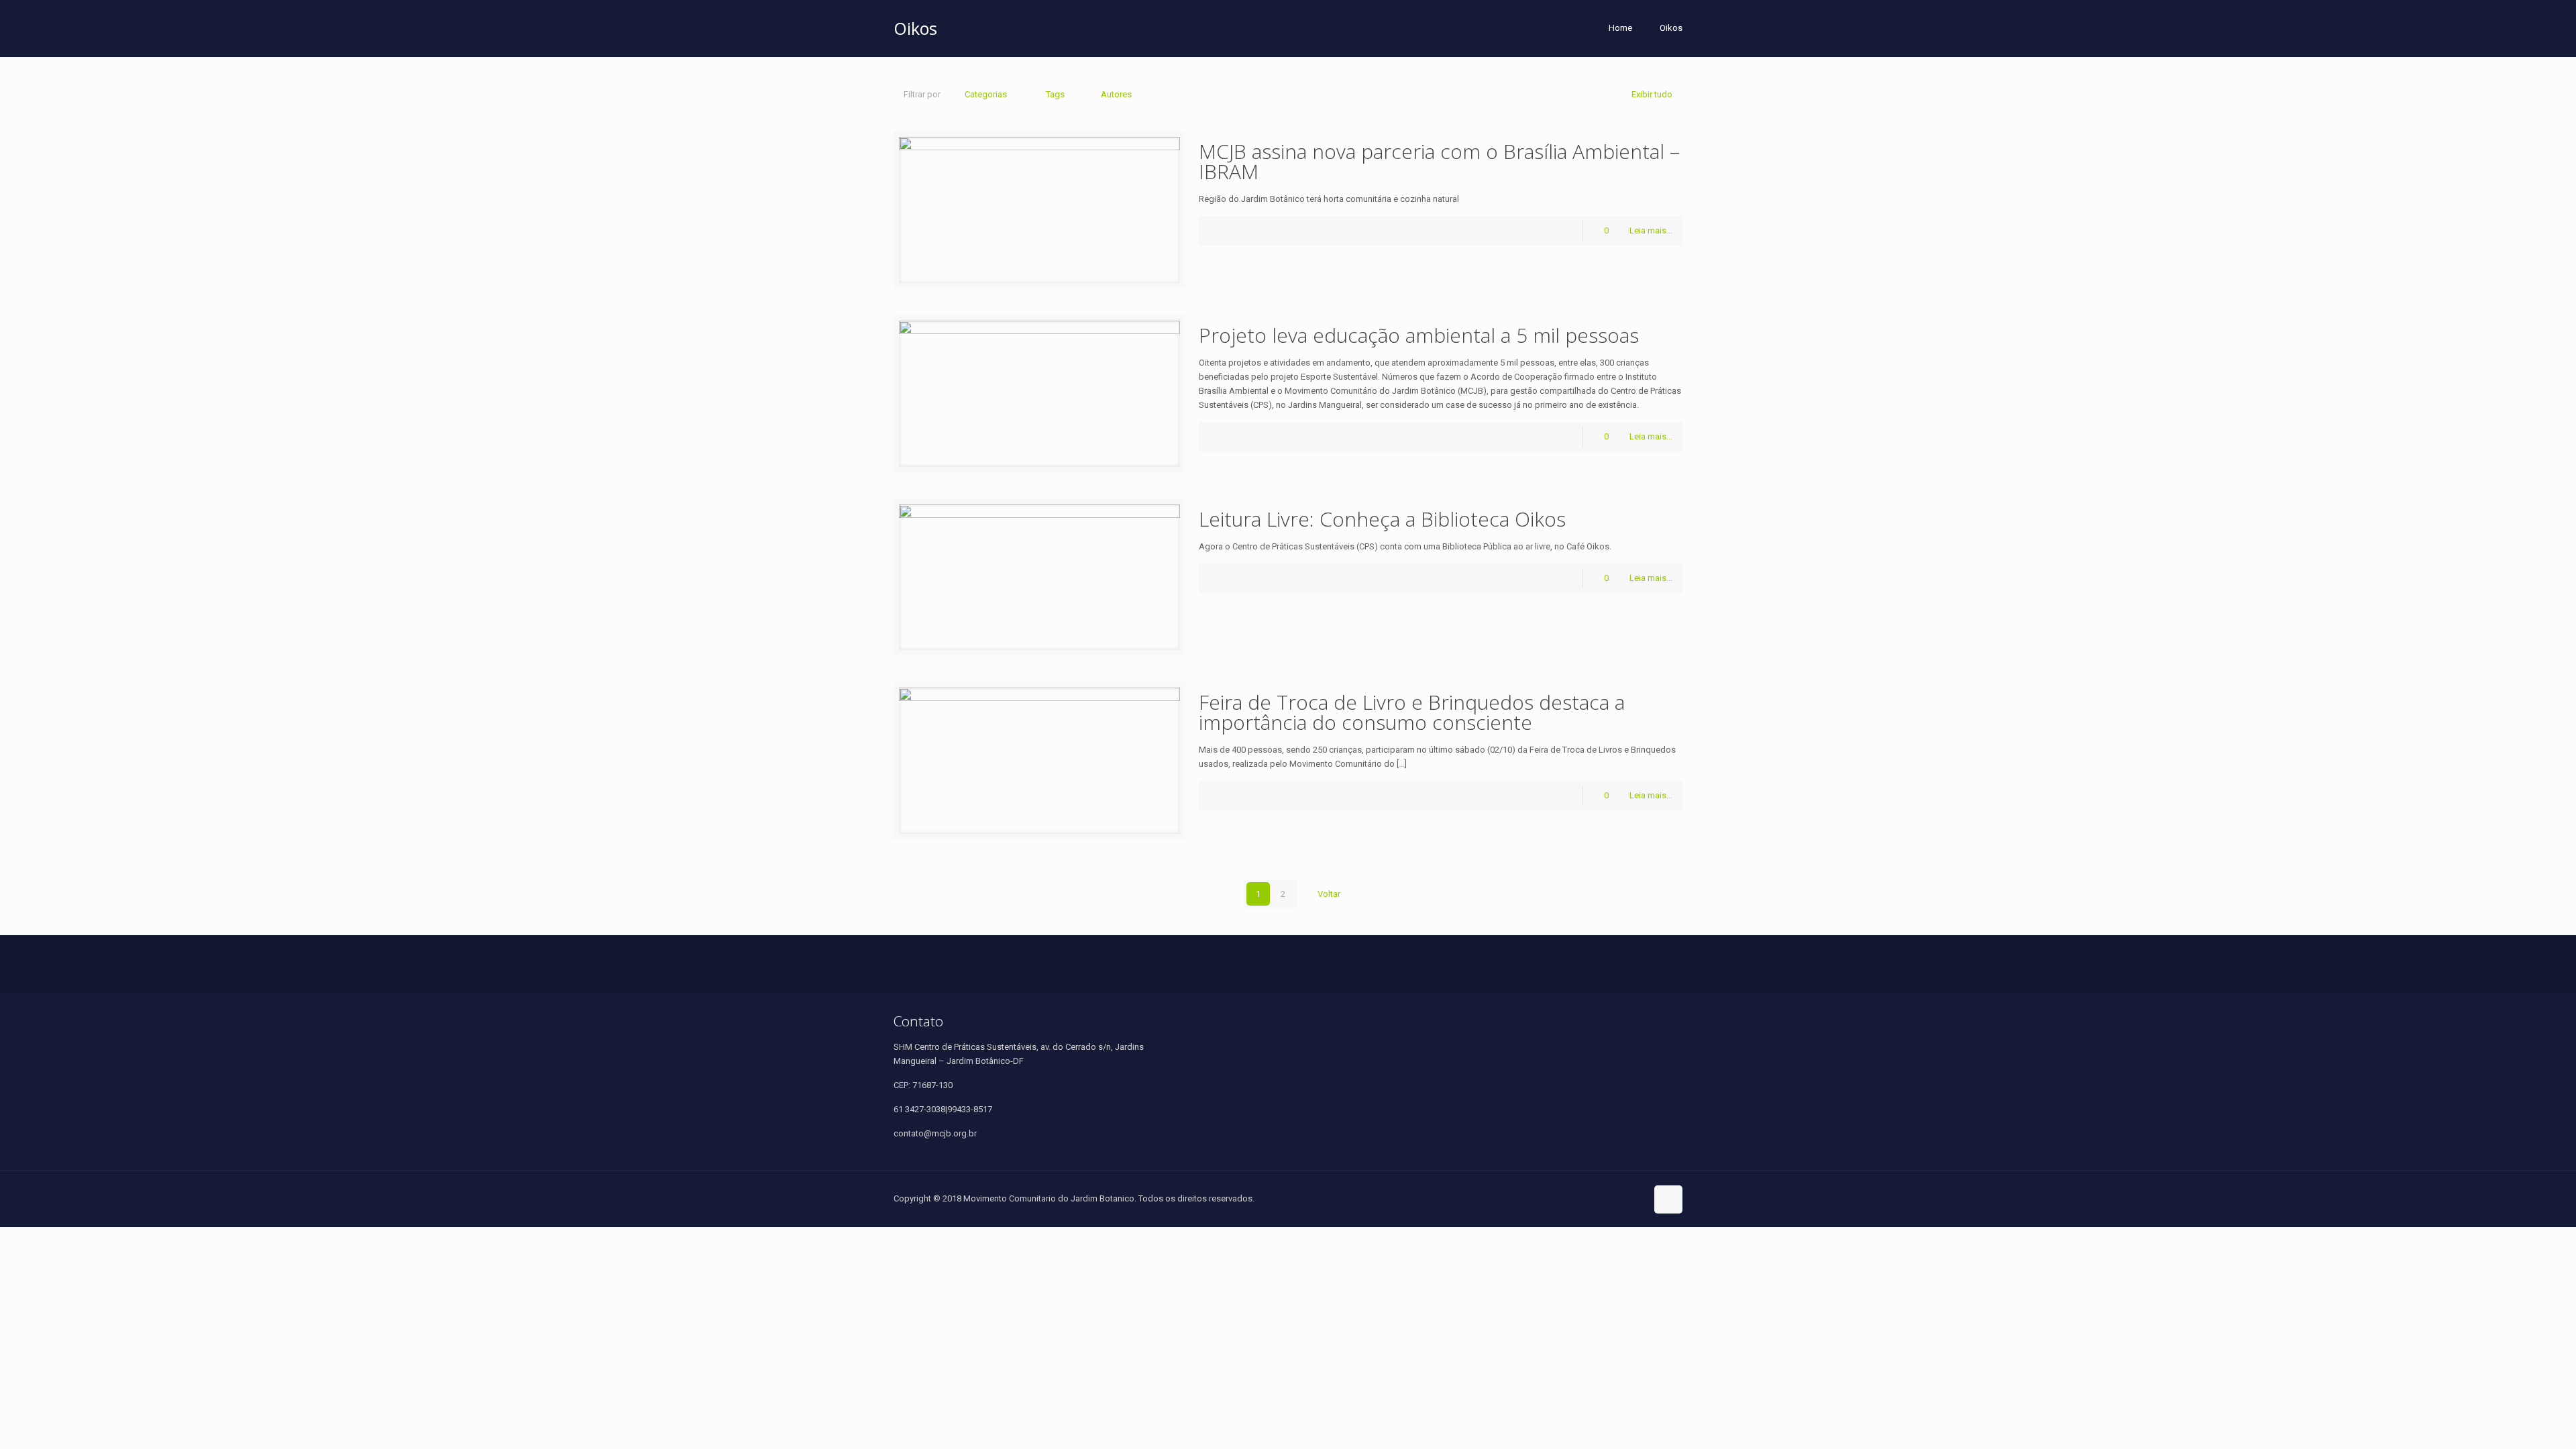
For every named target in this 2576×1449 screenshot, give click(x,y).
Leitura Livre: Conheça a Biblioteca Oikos (1382, 519)
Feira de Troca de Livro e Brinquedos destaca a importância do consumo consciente (1412, 712)
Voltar (1329, 894)
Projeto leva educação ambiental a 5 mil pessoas (1419, 335)
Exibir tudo (1652, 94)
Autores (1116, 94)
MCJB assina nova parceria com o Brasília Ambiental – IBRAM (1439, 161)
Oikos (1671, 28)
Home (1620, 28)
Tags (1055, 94)
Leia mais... (1651, 230)
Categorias (986, 94)
